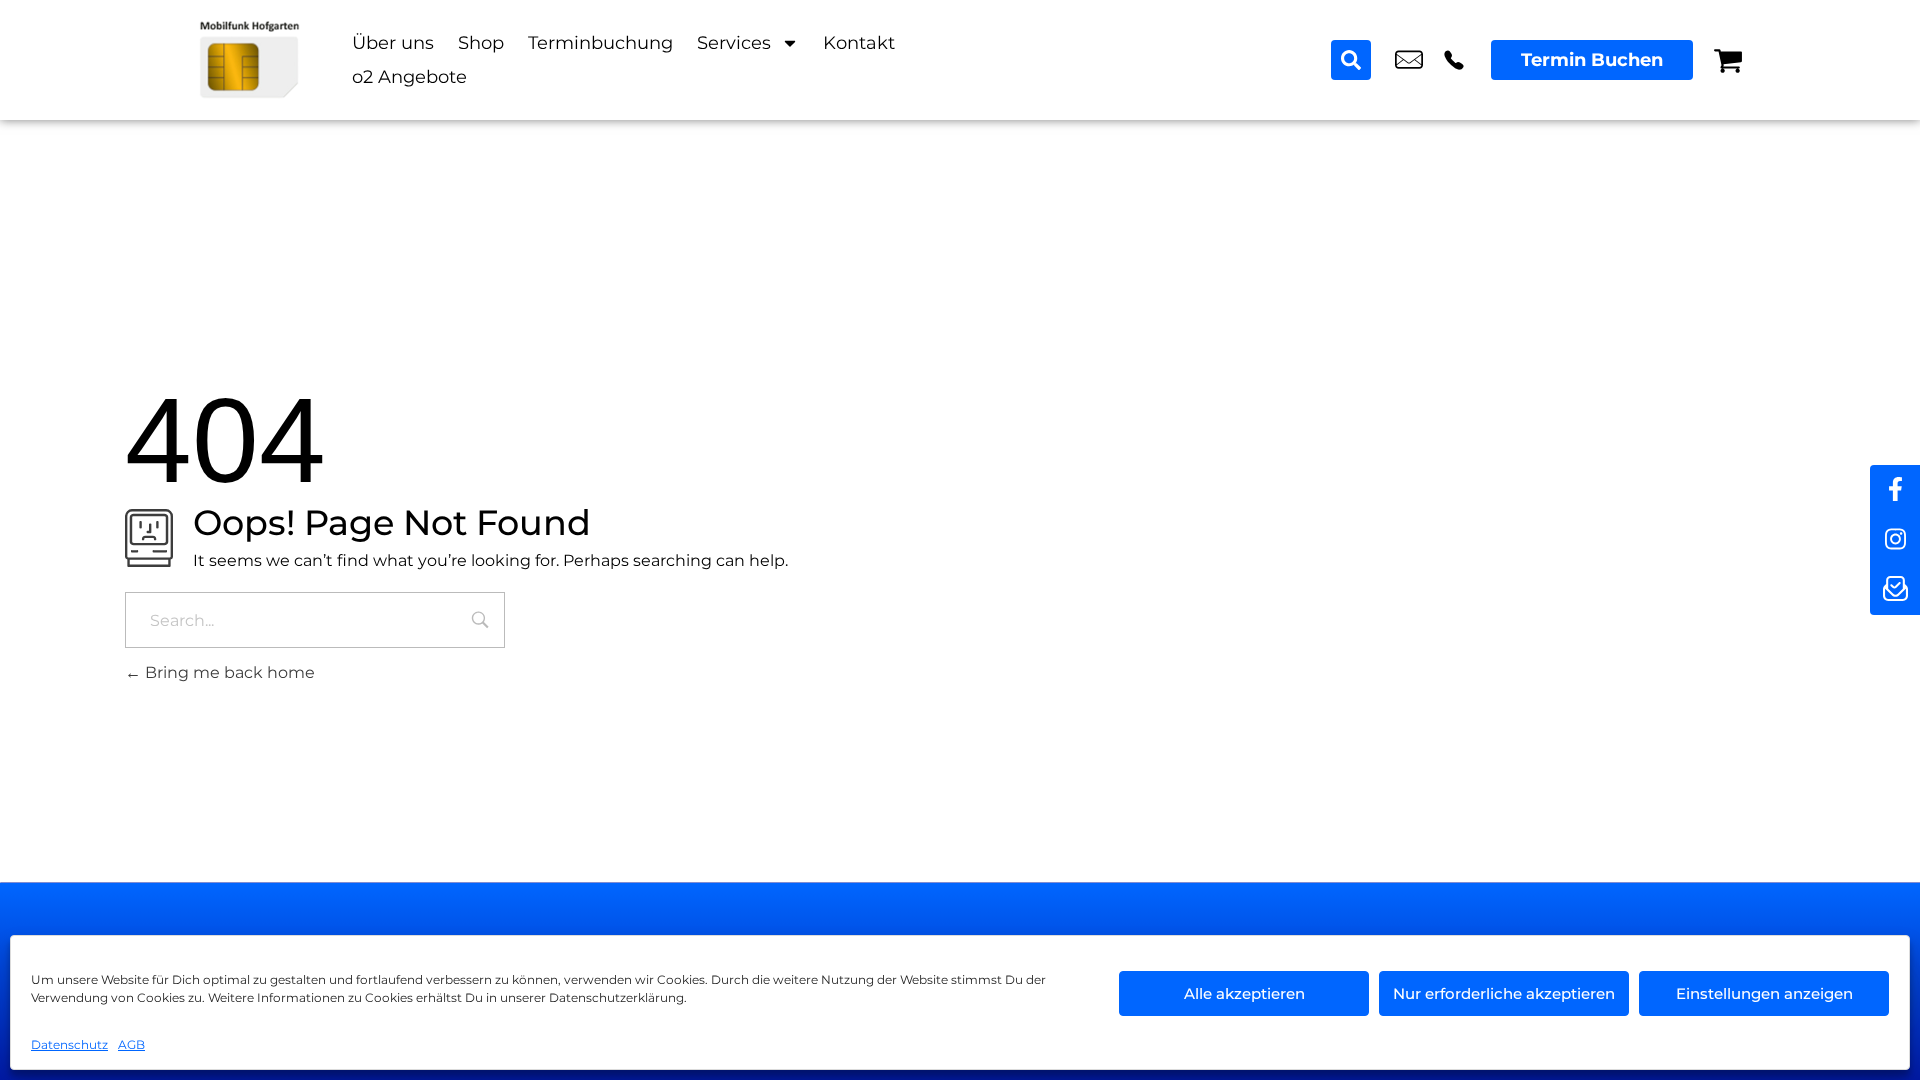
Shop (481, 43)
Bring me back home (228, 672)
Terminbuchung (600, 43)
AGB (131, 1044)
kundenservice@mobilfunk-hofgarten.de (1409, 60)
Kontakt (859, 43)
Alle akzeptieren (1244, 993)
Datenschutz (69, 1044)
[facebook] (1895, 490)
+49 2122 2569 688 (1454, 60)
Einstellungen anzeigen (1764, 993)
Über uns (393, 43)
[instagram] (1895, 540)
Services (734, 43)
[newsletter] (1895, 590)
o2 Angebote (409, 77)
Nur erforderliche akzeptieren (1504, 993)
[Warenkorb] (1728, 60)
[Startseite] (250, 60)
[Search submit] (1351, 60)
